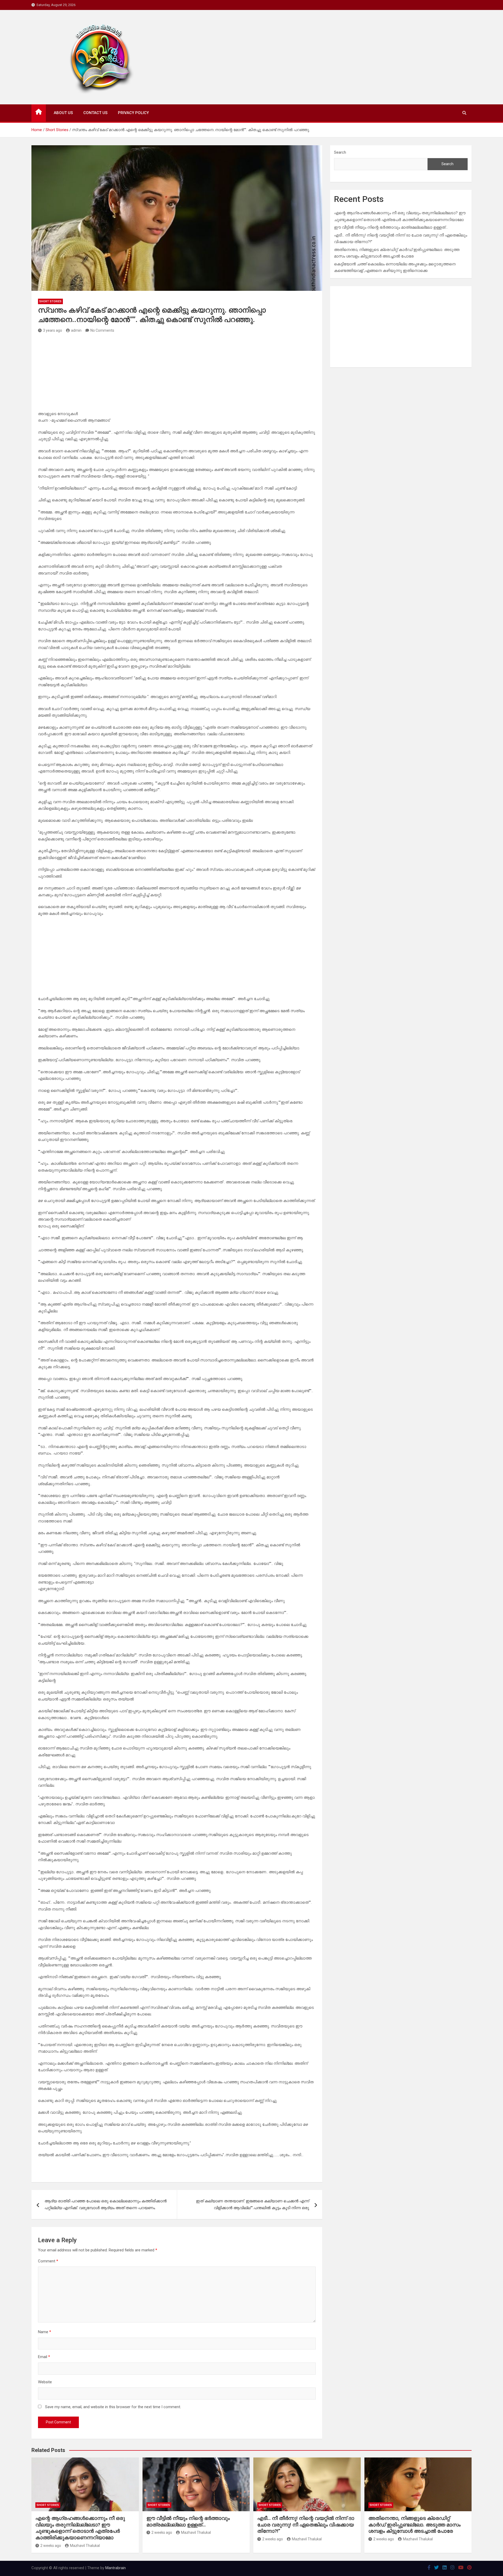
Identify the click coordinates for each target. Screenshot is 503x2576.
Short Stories (50, 301)
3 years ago (53, 330)
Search (340, 152)
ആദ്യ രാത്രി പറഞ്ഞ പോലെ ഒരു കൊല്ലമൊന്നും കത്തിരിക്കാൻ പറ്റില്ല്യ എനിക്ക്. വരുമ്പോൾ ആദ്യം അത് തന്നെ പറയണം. (106, 2204)
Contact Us (95, 113)
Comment (48, 2261)
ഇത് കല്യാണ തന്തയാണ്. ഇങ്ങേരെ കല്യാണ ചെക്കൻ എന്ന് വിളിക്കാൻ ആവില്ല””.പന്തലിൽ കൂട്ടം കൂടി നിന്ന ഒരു (253, 2204)
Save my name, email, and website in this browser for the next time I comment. (113, 2407)
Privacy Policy (133, 113)
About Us (63, 113)
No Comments (102, 330)
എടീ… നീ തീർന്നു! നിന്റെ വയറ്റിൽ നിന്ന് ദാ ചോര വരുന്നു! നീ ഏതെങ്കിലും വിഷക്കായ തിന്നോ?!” (306, 2525)
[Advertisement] (177, 374)
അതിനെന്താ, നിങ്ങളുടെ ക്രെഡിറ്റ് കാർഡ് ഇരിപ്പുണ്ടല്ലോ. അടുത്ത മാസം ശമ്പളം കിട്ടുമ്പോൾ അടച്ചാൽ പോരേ (414, 2525)
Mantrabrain (116, 2568)
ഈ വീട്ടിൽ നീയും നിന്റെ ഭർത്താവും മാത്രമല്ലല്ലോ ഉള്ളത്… (391, 227)
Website (45, 2382)
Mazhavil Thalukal (85, 2546)
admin (76, 330)
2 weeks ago (51, 2546)
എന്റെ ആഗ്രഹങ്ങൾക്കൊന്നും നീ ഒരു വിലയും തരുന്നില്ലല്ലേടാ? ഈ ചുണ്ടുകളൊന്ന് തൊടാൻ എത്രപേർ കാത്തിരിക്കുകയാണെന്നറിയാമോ (80, 2528)
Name (45, 2332)
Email (44, 2357)
